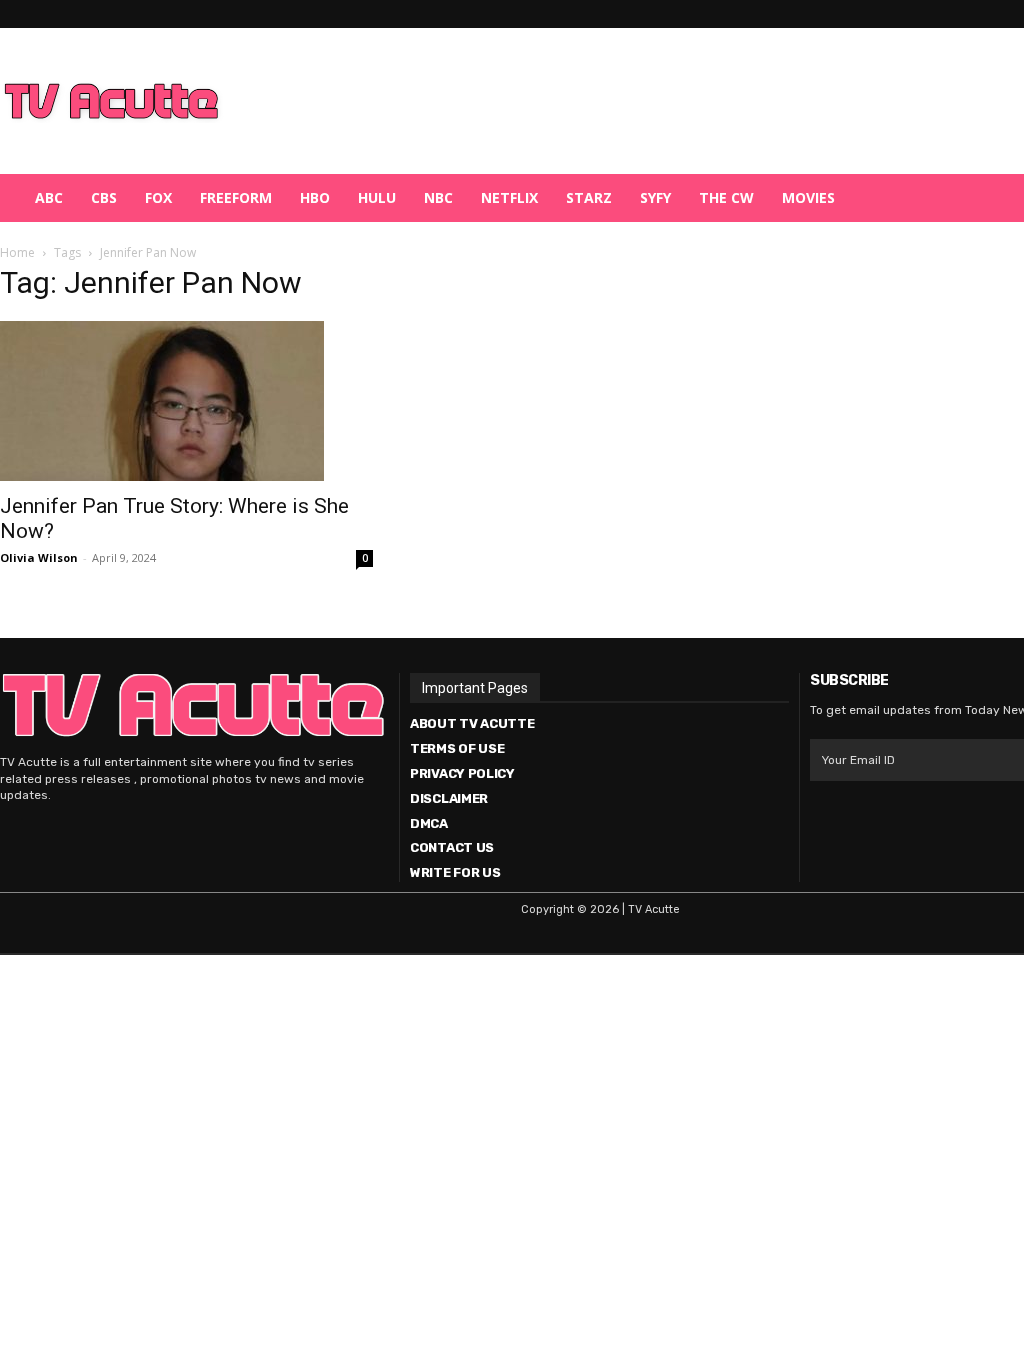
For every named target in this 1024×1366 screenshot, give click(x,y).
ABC (49, 197)
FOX (158, 197)
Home (17, 252)
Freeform (236, 197)
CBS (104, 197)
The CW (726, 197)
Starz (589, 197)
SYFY (655, 197)
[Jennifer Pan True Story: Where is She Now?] (186, 401)
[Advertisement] (616, 101)
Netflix (509, 197)
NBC (438, 197)
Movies (808, 197)
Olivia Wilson (39, 557)
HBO (315, 197)
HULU (377, 197)
